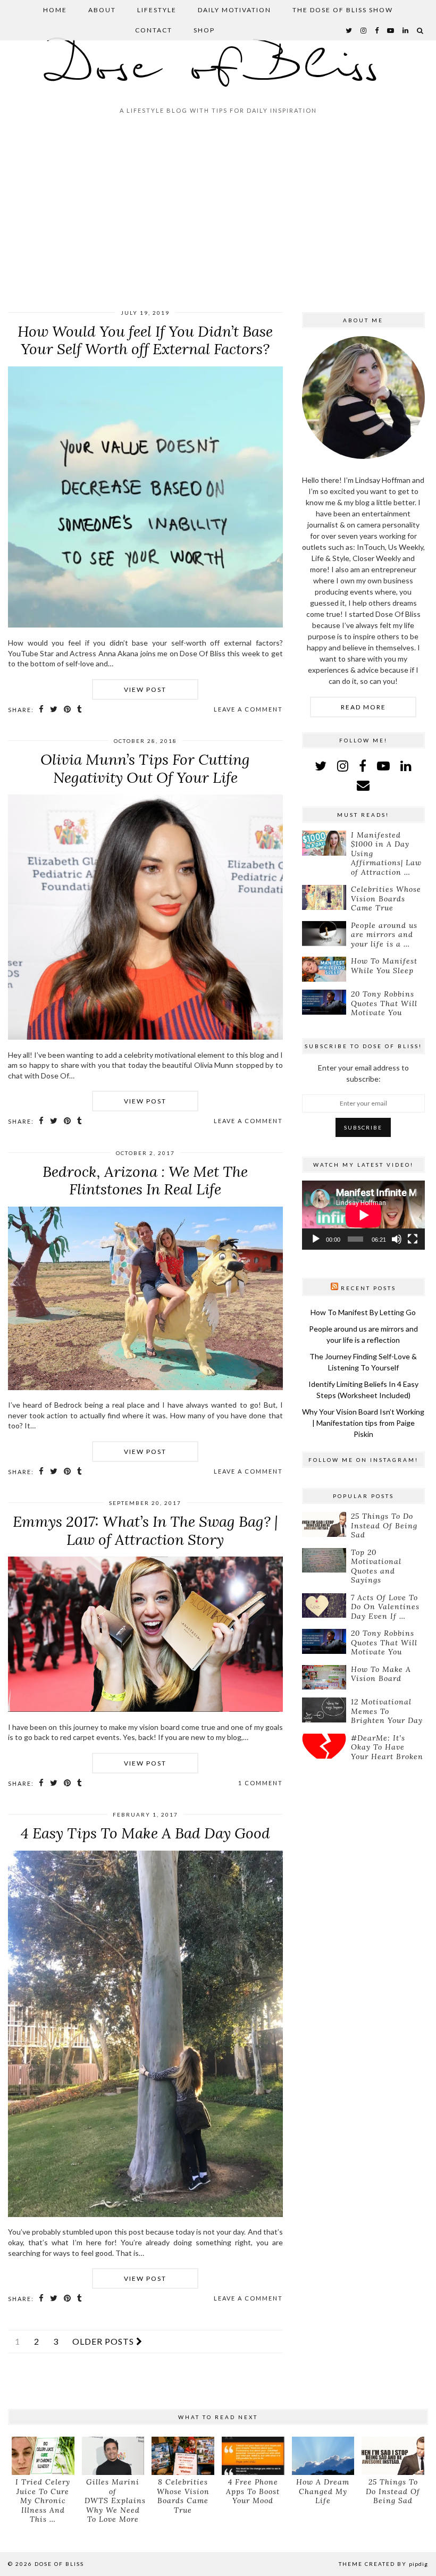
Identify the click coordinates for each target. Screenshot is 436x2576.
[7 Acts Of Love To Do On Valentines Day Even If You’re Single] (324, 1606)
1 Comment (261, 1783)
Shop (204, 30)
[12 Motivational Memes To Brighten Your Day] (324, 1710)
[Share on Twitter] (54, 709)
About (102, 10)
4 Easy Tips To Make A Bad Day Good (145, 1833)
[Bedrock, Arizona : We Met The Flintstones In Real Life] (145, 1387)
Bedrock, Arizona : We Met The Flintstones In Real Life (145, 1181)
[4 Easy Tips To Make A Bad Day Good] (145, 2214)
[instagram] (364, 30)
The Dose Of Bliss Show (343, 10)
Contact (154, 30)
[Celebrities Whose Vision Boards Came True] (324, 897)
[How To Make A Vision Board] (324, 1678)
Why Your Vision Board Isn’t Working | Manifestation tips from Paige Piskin (363, 1423)
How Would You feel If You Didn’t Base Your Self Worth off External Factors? (145, 340)
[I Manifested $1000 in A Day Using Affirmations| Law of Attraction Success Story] (324, 843)
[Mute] (397, 1239)
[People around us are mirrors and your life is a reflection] (324, 934)
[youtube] (391, 30)
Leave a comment (248, 709)
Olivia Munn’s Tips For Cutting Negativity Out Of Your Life (145, 768)
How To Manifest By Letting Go (363, 1312)
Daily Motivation (234, 10)
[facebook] (377, 30)
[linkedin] (406, 766)
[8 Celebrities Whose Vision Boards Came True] (183, 2456)
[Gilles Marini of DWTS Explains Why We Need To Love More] (113, 2456)
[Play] (316, 1239)
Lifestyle (157, 10)
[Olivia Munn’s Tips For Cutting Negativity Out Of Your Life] (145, 1037)
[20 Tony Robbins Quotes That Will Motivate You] (324, 1002)
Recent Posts (368, 1288)
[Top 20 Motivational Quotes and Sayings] (324, 1561)
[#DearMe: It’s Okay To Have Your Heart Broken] (324, 1746)
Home (55, 10)
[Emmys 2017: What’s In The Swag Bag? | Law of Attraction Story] (145, 1709)
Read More (363, 707)
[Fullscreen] (413, 1239)
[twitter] (349, 30)
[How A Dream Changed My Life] (323, 2456)
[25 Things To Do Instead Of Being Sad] (324, 1524)
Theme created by (383, 2564)
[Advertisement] (218, 216)
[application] (363, 1215)
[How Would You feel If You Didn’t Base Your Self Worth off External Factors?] (145, 625)
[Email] (363, 785)
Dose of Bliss (218, 68)
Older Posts (104, 2341)
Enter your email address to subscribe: (363, 1073)
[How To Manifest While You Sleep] (324, 969)
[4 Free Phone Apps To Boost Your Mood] (253, 2456)
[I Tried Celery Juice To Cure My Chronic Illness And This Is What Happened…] (43, 2456)
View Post (145, 689)
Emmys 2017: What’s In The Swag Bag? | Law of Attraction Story (145, 1530)
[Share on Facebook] (42, 709)
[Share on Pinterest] (68, 709)
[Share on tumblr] (80, 709)
